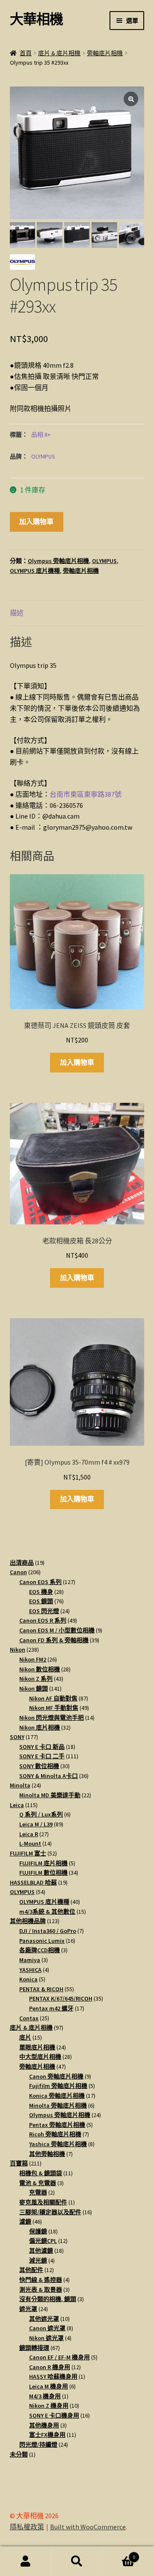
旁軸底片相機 (105, 53)
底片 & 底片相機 (59, 53)
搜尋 (77, 2561)
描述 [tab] (17, 613)
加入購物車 (36, 521)
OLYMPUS (43, 456)
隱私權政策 (27, 2527)
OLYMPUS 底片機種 (35, 571)
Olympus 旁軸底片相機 (58, 561)
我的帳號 (26, 2561)
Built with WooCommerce (88, 2527)
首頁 (26, 53)
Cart (119, 2554)
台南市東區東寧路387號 (86, 794)
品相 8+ (41, 435)
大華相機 (36, 19)
